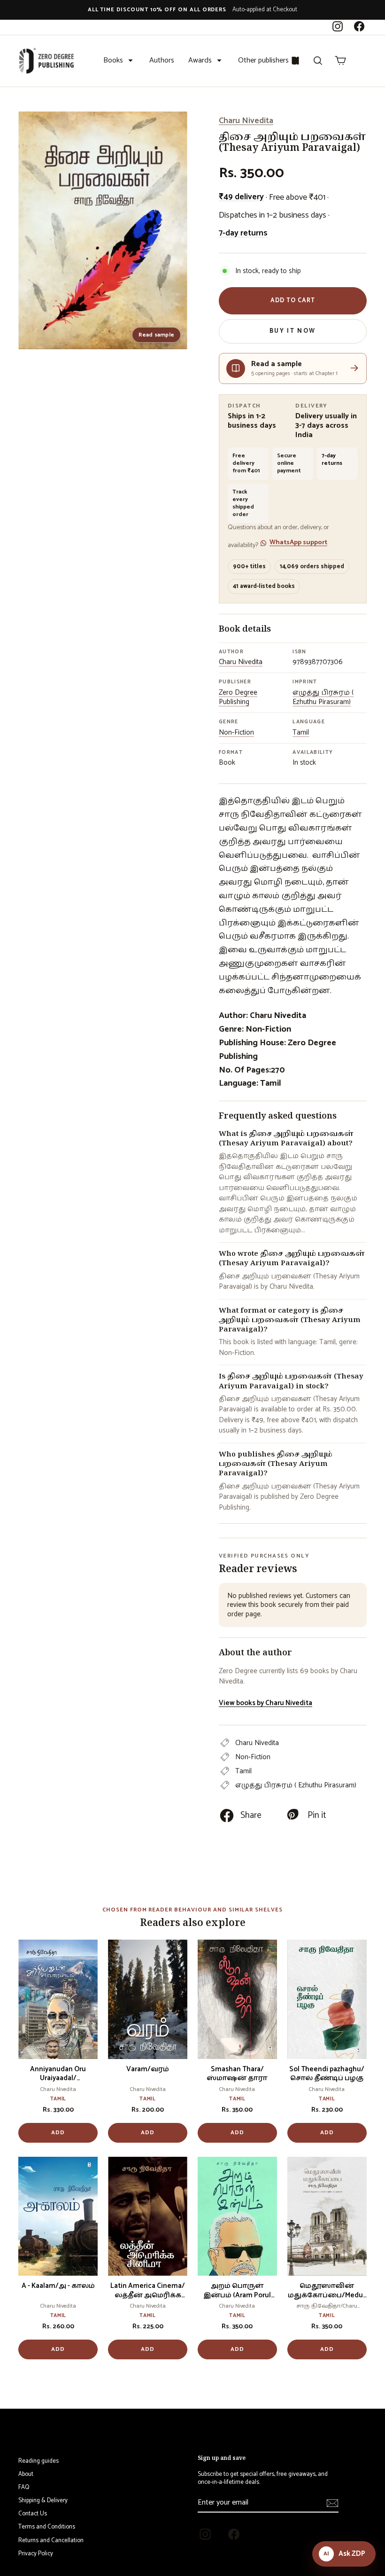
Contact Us (33, 2514)
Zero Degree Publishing (238, 697)
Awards (200, 60)
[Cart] (340, 61)
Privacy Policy (36, 2554)
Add (58, 2133)
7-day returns (243, 233)
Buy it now (293, 331)
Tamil (301, 732)
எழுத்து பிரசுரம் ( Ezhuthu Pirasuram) (323, 697)
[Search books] (318, 61)
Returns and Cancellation (51, 2541)
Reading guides (38, 2461)
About (26, 2474)
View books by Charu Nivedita (266, 1703)
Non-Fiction (236, 732)
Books (113, 60)
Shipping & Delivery (43, 2501)
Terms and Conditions (47, 2527)
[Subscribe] (332, 2503)
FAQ (24, 2487)
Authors (162, 60)
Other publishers (263, 60)
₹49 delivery (241, 197)
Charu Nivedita (246, 121)
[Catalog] (295, 61)
